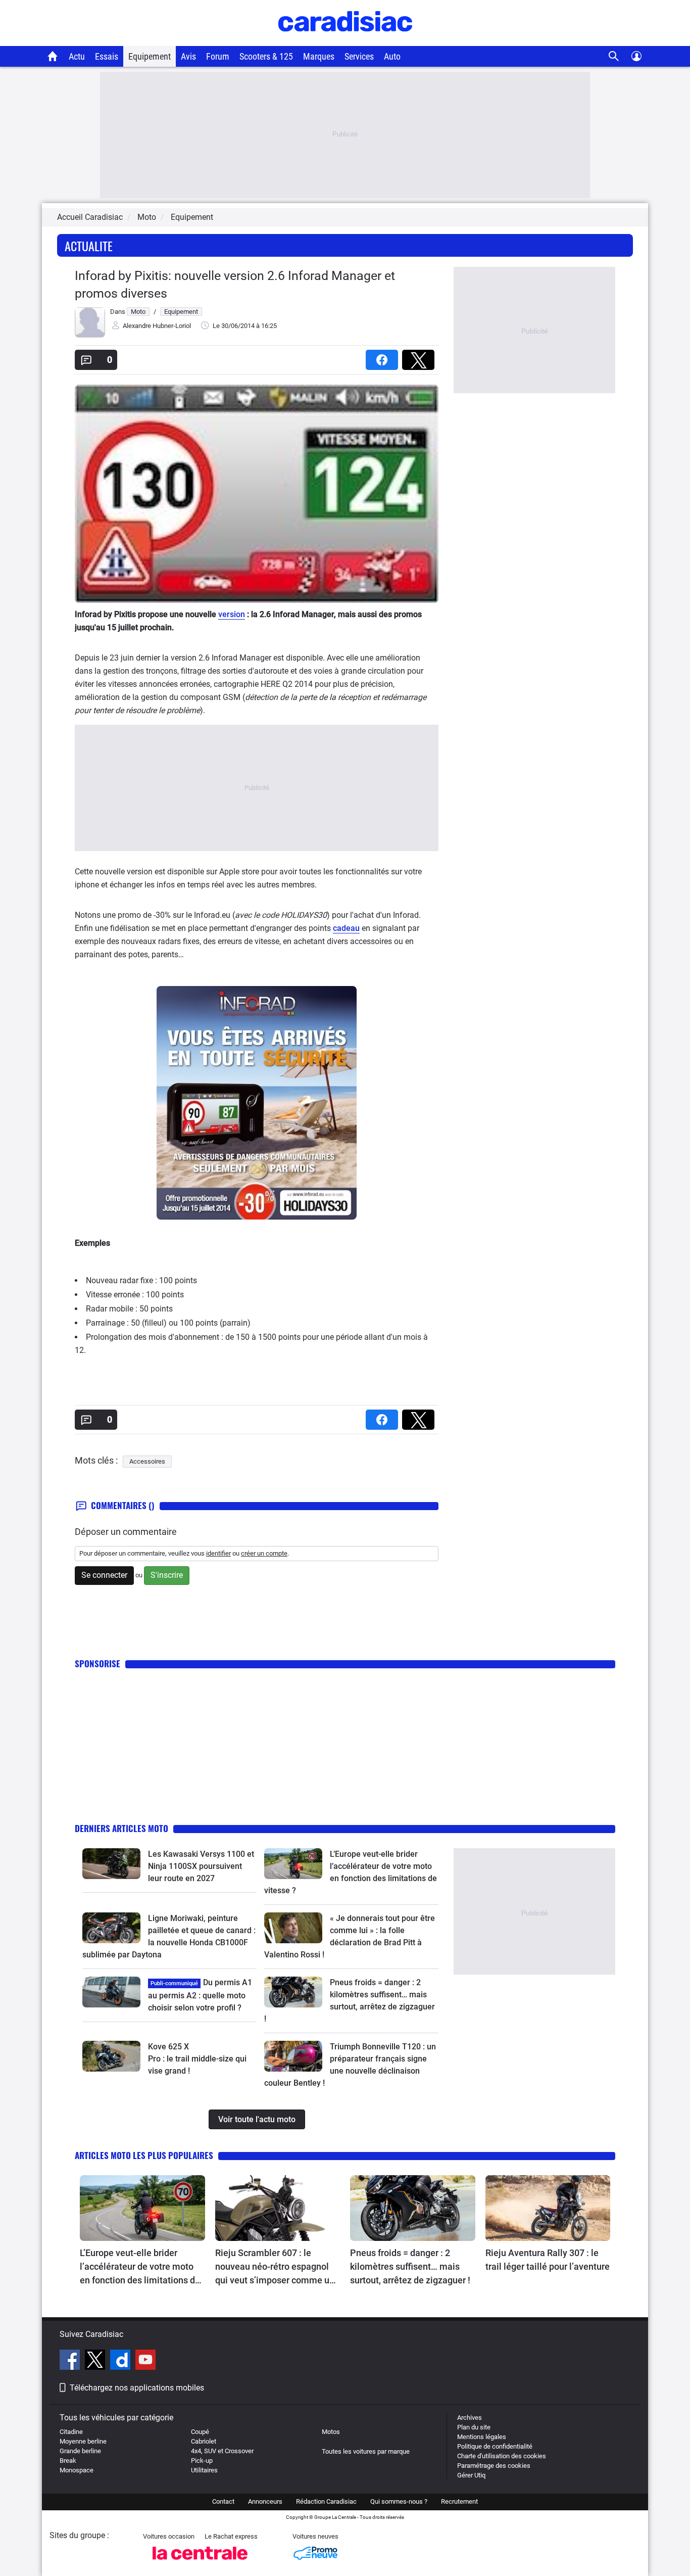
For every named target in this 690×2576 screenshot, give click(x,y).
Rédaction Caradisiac (326, 2501)
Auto (392, 56)
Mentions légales (482, 2437)
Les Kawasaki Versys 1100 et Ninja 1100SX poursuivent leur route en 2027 (201, 1866)
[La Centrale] (200, 2563)
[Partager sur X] (420, 357)
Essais (107, 56)
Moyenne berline (83, 2441)
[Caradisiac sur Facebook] (71, 2361)
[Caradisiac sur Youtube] (145, 2361)
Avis (188, 56)
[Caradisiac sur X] (96, 2361)
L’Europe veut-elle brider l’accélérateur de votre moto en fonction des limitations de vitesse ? (140, 2267)
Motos (331, 2432)
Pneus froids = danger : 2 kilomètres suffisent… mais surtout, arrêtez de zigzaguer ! (410, 2266)
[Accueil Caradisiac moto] (53, 56)
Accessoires (147, 1461)
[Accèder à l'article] (111, 1863)
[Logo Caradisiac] (345, 41)
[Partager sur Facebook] (384, 357)
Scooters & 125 (266, 56)
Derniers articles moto (121, 1828)
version (232, 614)
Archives (470, 2418)
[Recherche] (614, 56)
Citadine (71, 2432)
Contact (223, 2501)
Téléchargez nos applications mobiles (137, 2388)
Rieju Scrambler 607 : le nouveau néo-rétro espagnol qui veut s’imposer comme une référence (277, 2267)
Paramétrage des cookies (494, 2466)
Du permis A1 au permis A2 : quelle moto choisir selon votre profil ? (200, 1995)
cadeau (346, 928)
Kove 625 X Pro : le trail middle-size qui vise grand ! (198, 2059)
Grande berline (80, 2451)
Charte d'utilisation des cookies (502, 2456)
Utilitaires (204, 2470)
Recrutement (459, 2501)
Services (359, 56)
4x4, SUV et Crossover (222, 2451)
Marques (319, 56)
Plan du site (474, 2427)
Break (68, 2461)
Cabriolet (204, 2441)
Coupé (200, 2432)
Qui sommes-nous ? (399, 2501)
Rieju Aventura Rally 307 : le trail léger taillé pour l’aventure (548, 2260)
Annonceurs (265, 2501)
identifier (218, 1553)
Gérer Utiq (471, 2475)
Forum (218, 56)
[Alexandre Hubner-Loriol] (90, 335)
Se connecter (104, 1575)
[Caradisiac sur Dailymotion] (121, 2361)
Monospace (77, 2470)
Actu (77, 56)
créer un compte (264, 1553)
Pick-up (202, 2461)
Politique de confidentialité (495, 2446)
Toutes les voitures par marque (366, 2451)
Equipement (150, 56)
